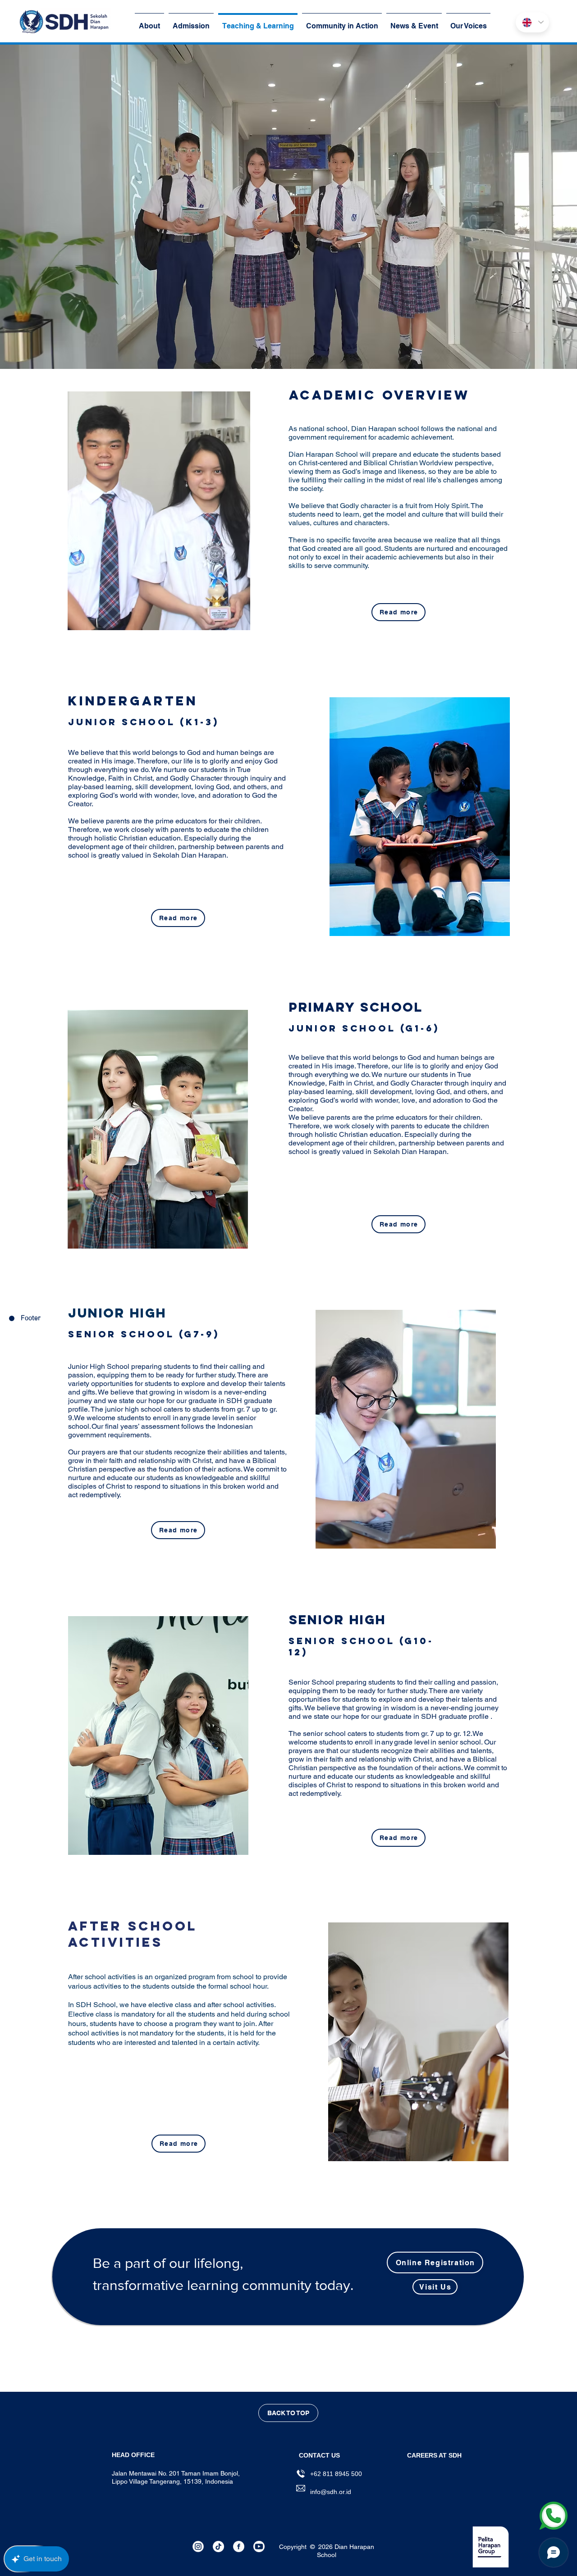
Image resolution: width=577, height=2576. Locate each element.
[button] (434, 2455)
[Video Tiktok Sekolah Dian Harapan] (218, 2546)
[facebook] (239, 2546)
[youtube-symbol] (259, 2546)
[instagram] (198, 2546)
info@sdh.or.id (331, 2492)
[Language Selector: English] (532, 22)
